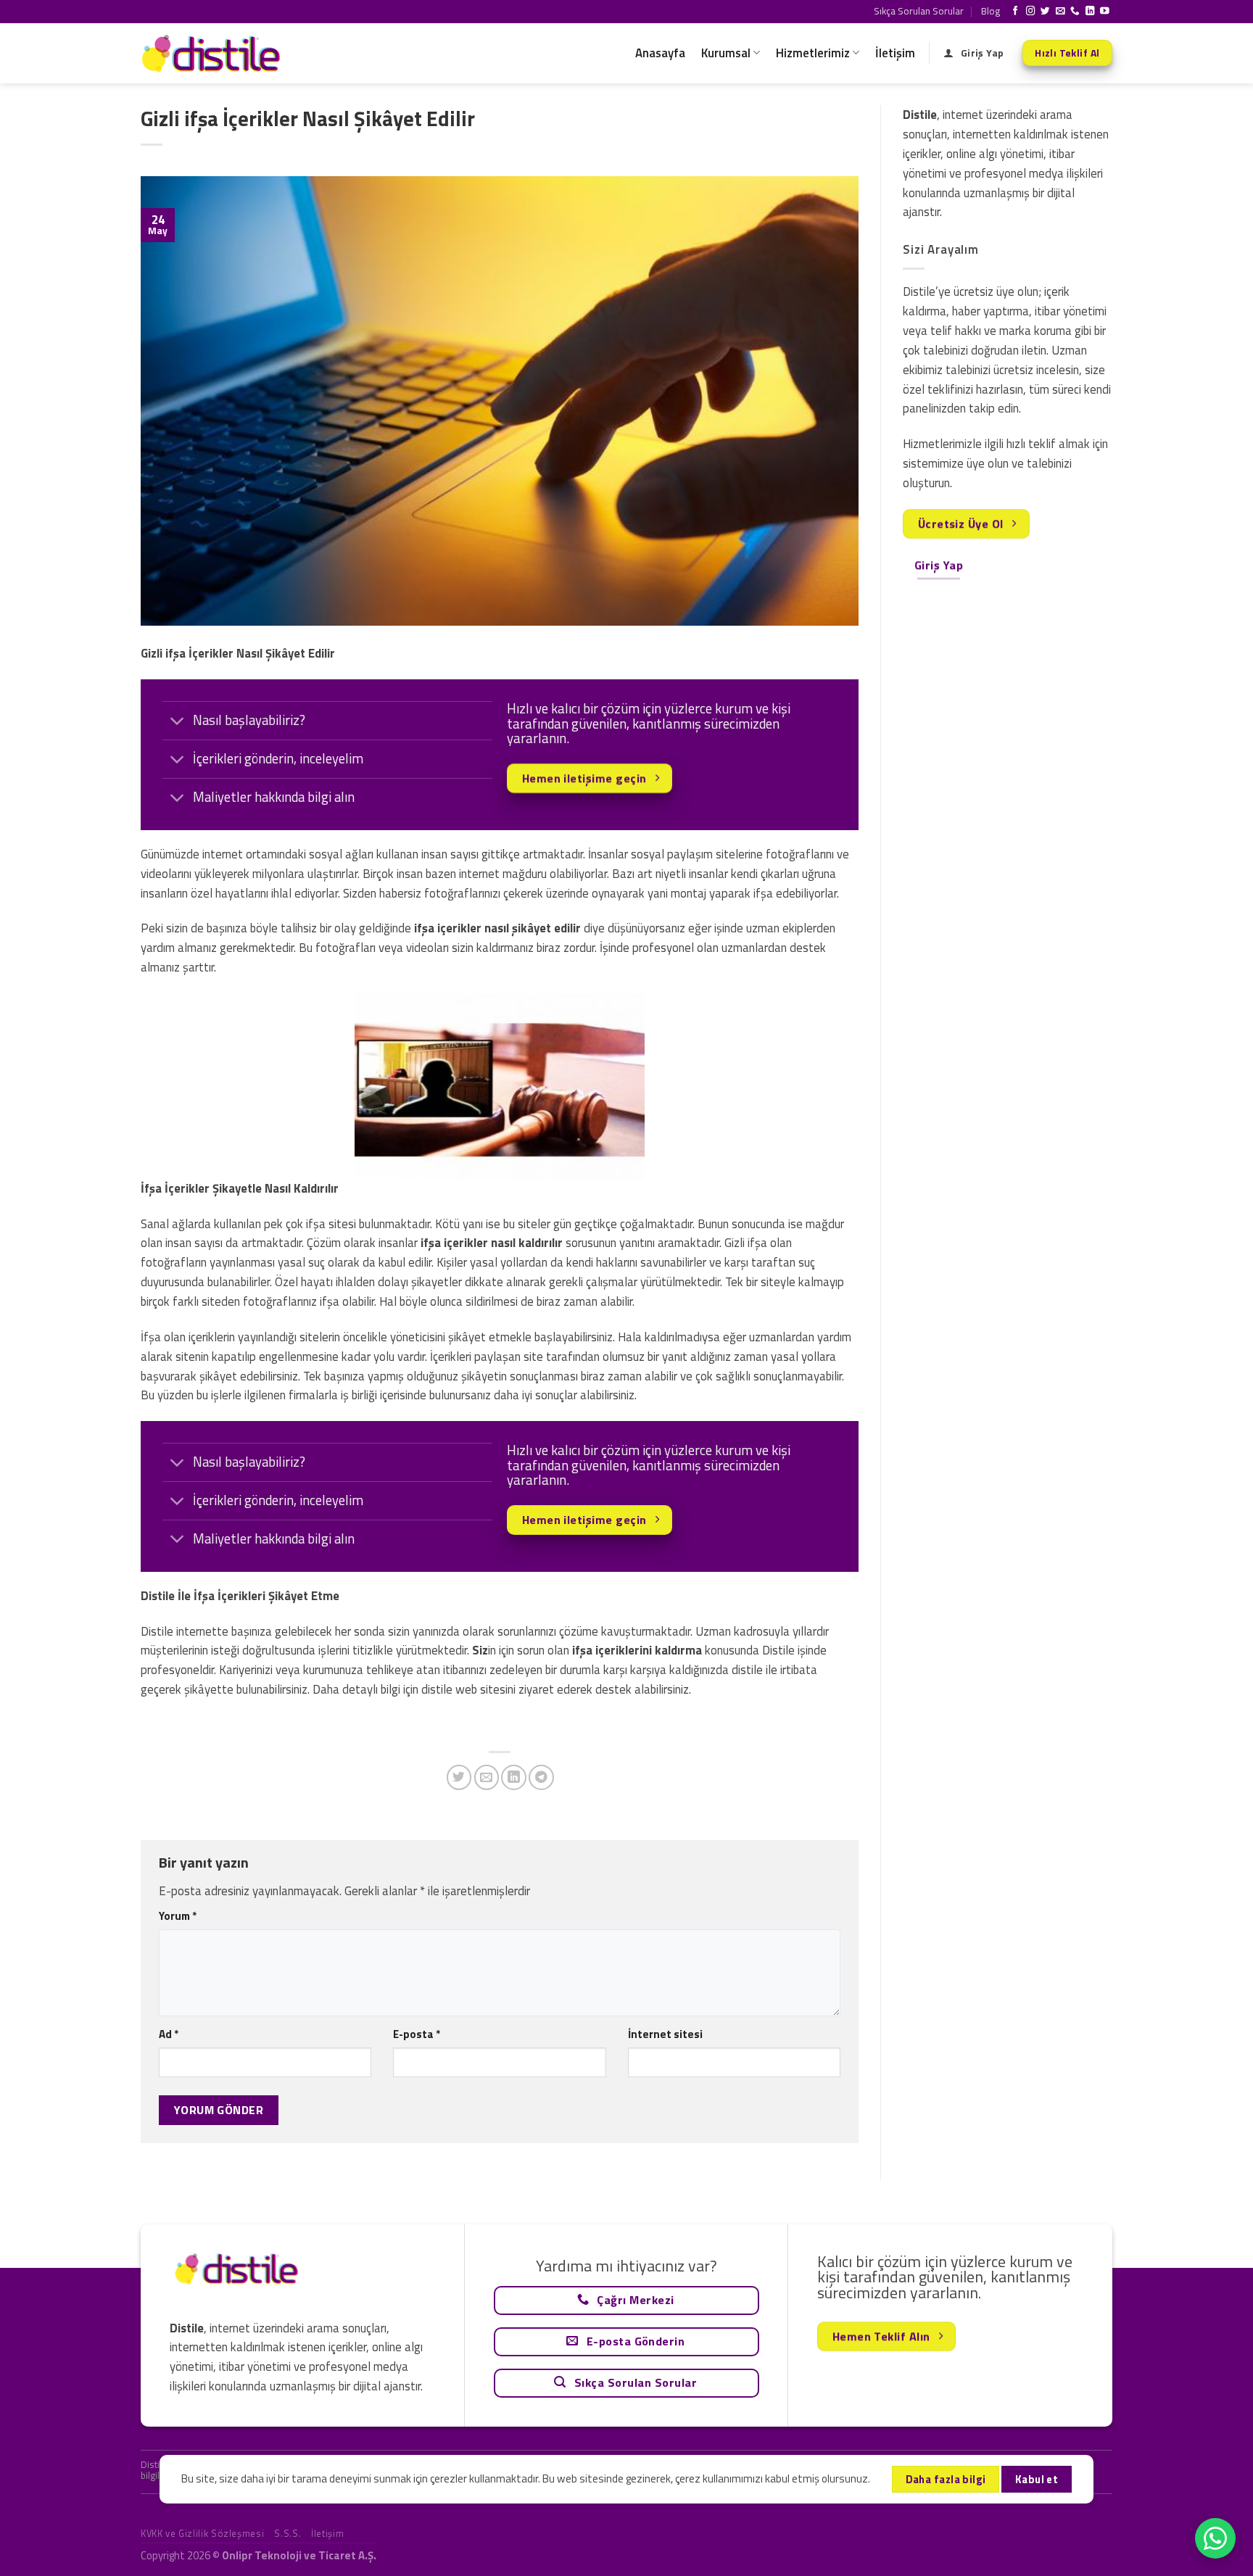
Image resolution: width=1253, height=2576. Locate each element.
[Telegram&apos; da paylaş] (541, 1777)
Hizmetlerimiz (813, 53)
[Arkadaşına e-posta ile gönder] (487, 1777)
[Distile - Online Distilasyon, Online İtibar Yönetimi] (213, 53)
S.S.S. (288, 2533)
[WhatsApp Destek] (1215, 2538)
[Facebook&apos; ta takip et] (1016, 12)
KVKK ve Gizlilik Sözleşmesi (202, 2533)
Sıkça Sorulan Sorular (919, 11)
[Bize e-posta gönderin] (1060, 12)
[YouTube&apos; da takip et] (1105, 12)
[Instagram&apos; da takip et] (1031, 12)
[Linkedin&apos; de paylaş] (514, 1777)
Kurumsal (726, 53)
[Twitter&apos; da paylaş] (459, 1777)
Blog (991, 11)
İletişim (895, 53)
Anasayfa (660, 53)
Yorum (178, 1916)
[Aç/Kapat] (177, 722)
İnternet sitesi (665, 2034)
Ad (169, 2034)
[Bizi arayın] (1075, 12)
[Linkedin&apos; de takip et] (1090, 12)
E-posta (417, 2034)
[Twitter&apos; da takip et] (1045, 12)
